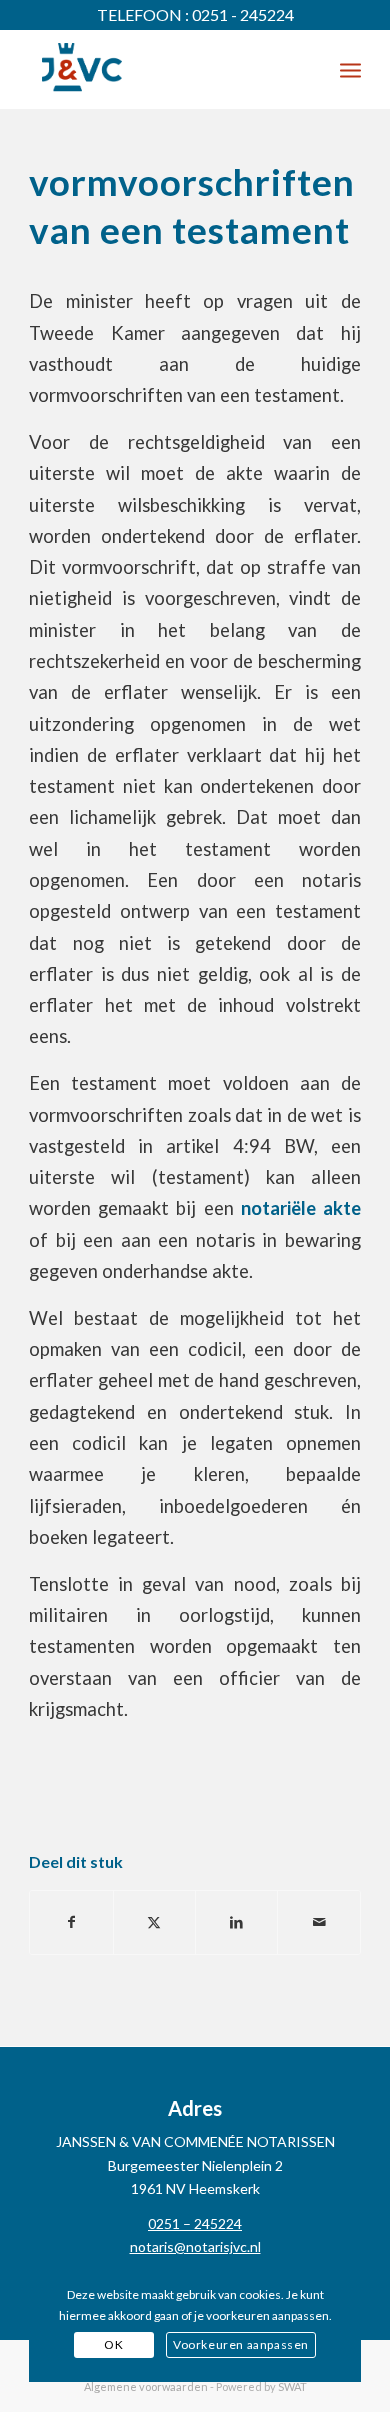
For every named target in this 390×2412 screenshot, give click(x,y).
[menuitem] (350, 69)
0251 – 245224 (195, 2223)
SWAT (292, 2386)
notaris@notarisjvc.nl (195, 2246)
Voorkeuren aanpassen (241, 2344)
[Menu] (350, 69)
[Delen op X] (154, 1922)
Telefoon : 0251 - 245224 (195, 14)
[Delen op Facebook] (71, 1922)
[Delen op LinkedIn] (236, 1922)
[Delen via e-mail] (318, 1922)
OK (113, 2344)
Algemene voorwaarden (146, 2386)
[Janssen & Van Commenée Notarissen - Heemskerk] (161, 69)
